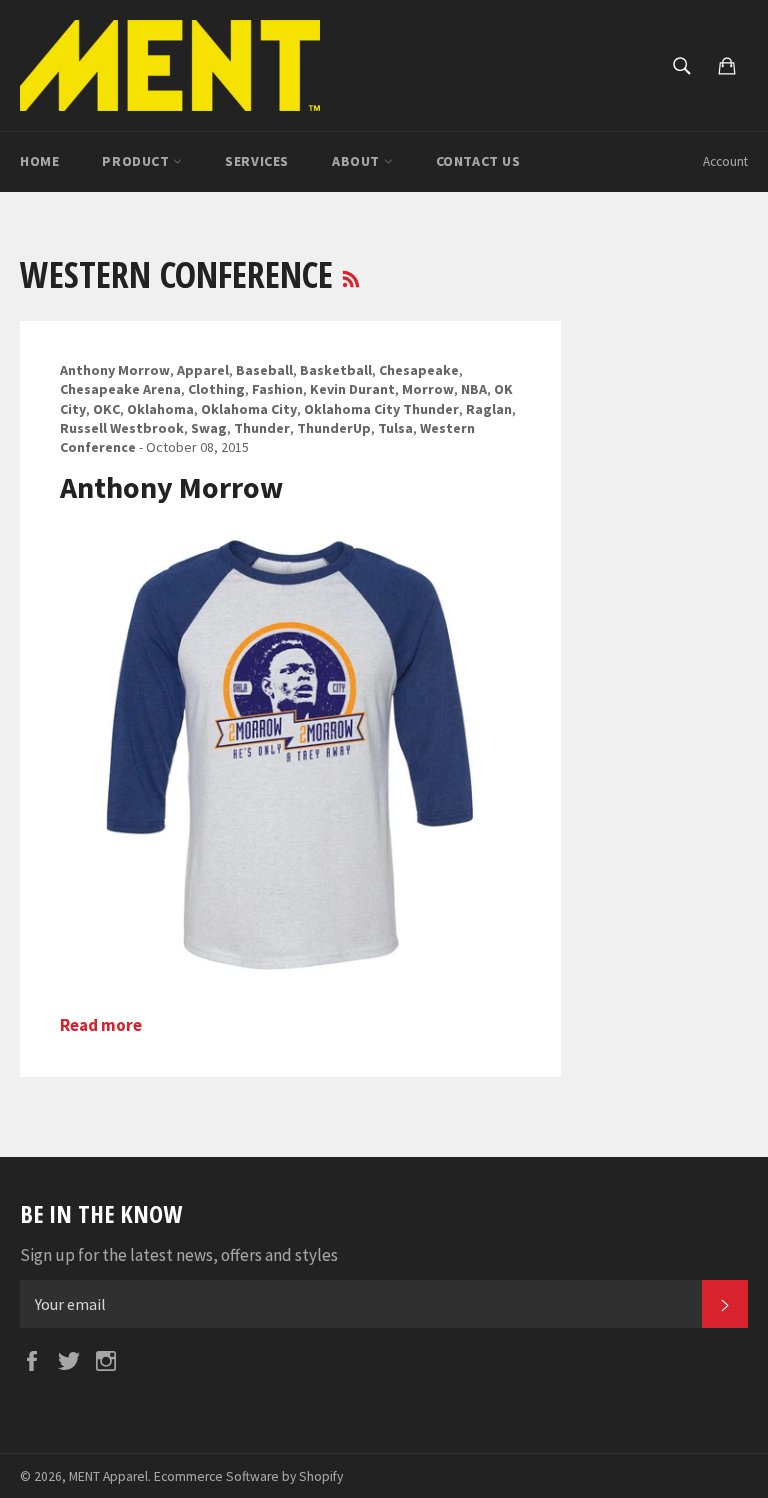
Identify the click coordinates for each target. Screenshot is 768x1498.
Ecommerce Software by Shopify (248, 1476)
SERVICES (257, 161)
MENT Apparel (108, 1476)
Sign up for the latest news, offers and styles (179, 1255)
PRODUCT (137, 161)
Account (725, 161)
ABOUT (358, 161)
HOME (39, 161)
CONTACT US (478, 161)
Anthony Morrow (171, 487)
